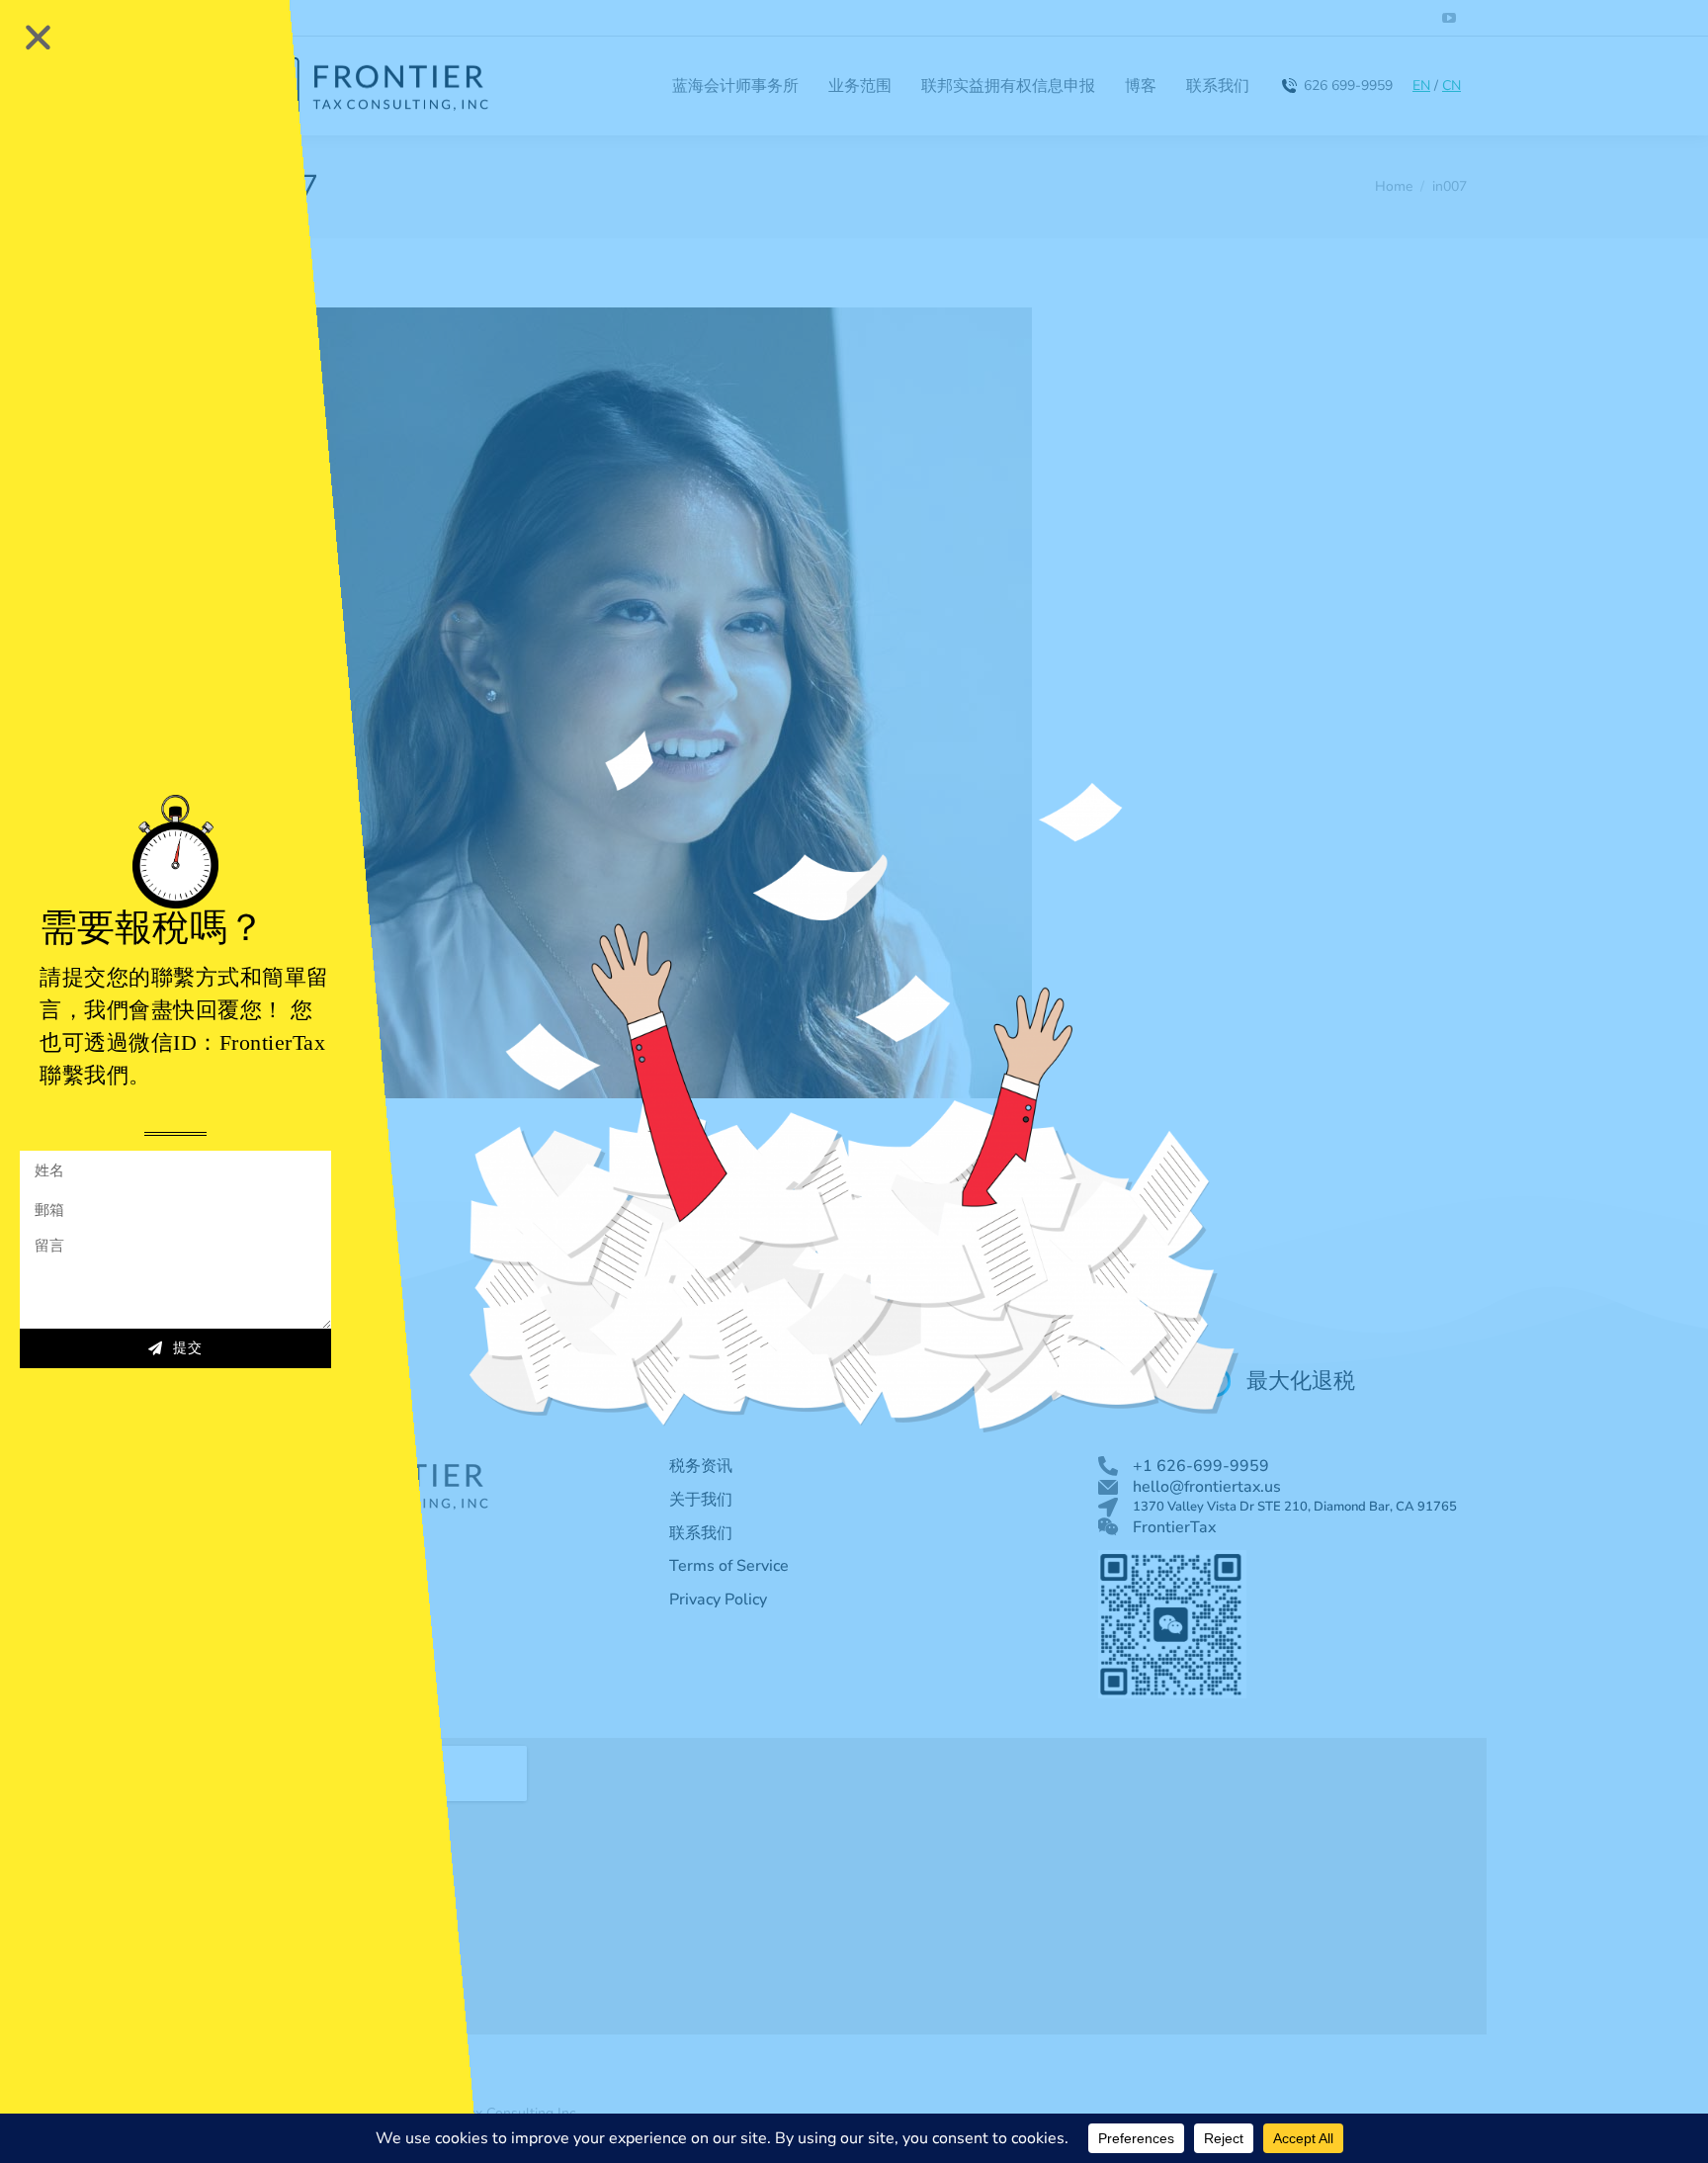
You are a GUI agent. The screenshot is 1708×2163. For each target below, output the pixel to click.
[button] (38, 37)
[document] (854, 1081)
